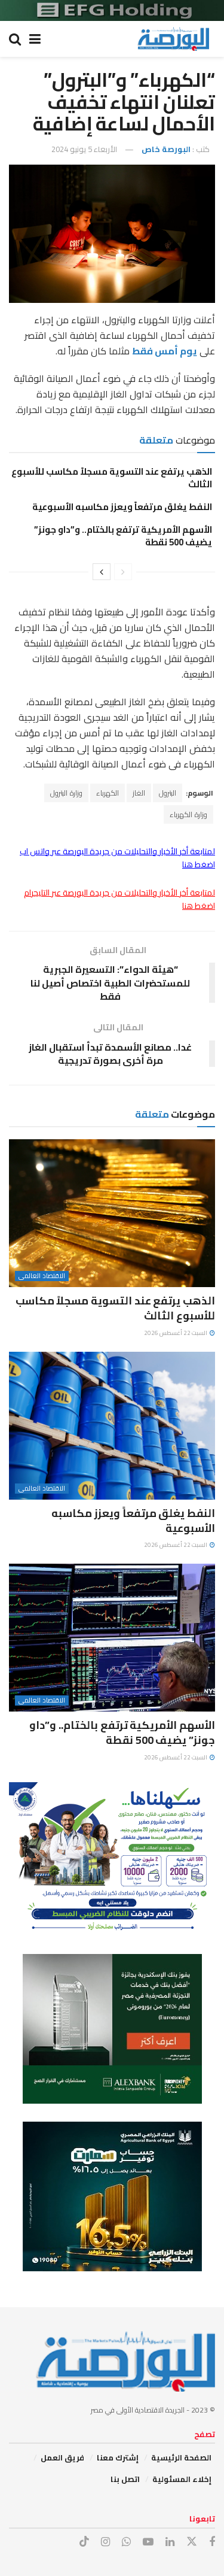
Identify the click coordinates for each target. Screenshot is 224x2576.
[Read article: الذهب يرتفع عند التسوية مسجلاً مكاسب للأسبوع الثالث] (112, 1213)
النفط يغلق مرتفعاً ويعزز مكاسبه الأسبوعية (122, 507)
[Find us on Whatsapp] (126, 2542)
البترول (168, 793)
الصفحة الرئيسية (181, 2457)
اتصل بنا (125, 2479)
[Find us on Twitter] (192, 2542)
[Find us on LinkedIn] (170, 2542)
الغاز (139, 793)
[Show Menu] (35, 39)
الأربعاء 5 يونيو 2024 (84, 149)
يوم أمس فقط (165, 351)
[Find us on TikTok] (84, 2542)
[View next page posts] (102, 572)
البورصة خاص (166, 149)
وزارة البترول (66, 793)
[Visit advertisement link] (112, 10)
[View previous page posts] (123, 572)
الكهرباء (108, 793)
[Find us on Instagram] (105, 2542)
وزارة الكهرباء (188, 814)
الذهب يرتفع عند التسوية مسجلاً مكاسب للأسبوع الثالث (112, 478)
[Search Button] (15, 39)
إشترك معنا (118, 2457)
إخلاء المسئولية (182, 2479)
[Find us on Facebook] (212, 2542)
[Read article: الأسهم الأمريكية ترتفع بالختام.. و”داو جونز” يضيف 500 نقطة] (112, 1638)
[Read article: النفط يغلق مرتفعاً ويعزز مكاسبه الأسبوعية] (112, 1426)
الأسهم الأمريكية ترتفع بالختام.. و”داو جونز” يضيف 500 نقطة (123, 536)
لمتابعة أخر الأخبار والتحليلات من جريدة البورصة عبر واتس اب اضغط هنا (117, 858)
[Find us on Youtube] (148, 2542)
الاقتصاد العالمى (42, 1276)
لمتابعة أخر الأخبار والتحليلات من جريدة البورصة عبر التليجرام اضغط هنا (119, 899)
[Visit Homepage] (173, 39)
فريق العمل (62, 2457)
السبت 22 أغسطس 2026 (176, 1333)
